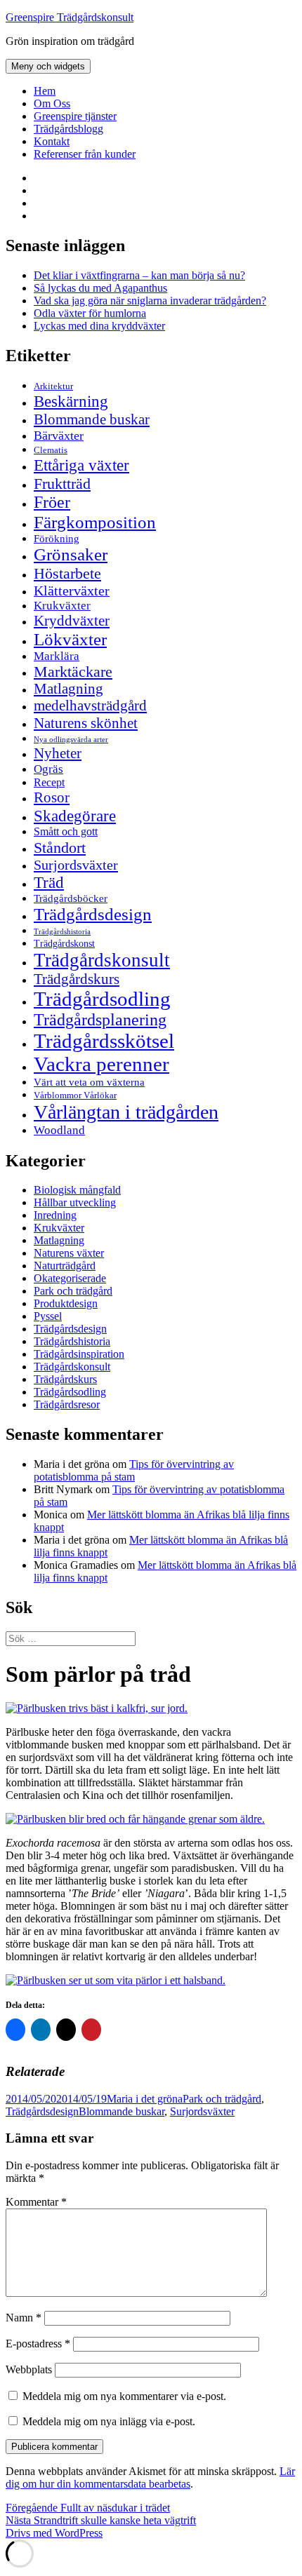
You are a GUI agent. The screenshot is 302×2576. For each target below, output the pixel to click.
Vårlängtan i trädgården (126, 1112)
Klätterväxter (72, 591)
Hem (45, 91)
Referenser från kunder (85, 154)
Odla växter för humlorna (90, 313)
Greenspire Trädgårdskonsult (70, 17)
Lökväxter (70, 639)
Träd (49, 882)
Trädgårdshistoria (62, 932)
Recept (49, 782)
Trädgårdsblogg (68, 129)
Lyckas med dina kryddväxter (99, 326)
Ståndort (60, 848)
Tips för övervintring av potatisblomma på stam (134, 1470)
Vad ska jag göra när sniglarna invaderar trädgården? (150, 301)
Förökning (57, 538)
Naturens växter (69, 1253)
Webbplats (29, 2369)
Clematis (51, 450)
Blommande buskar (92, 419)
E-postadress (38, 2344)
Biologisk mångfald (77, 1190)
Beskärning (71, 401)
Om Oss (52, 103)
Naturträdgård (65, 1266)
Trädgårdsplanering (100, 1020)
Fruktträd (62, 484)
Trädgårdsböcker (71, 898)
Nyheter (58, 753)
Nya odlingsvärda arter (71, 739)
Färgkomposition (95, 522)
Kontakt (52, 141)
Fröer (52, 502)
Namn (24, 2318)
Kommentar (36, 2202)
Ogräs (48, 769)
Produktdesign (66, 1303)
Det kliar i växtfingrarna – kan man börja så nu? (139, 275)
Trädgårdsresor (67, 1404)
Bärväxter (59, 436)
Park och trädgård (73, 1291)
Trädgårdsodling (102, 999)
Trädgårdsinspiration (79, 1354)
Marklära (57, 656)
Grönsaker (71, 554)
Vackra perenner (101, 1064)
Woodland (59, 1130)
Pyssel (48, 1316)
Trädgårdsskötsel (104, 1041)
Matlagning (68, 689)
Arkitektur (53, 386)
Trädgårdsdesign (93, 914)
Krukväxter (62, 606)
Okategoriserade (70, 1278)
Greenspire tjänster (75, 116)
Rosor (52, 797)
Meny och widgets (48, 66)
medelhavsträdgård (90, 706)
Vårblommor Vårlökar (75, 1095)
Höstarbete (67, 573)
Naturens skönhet (86, 723)
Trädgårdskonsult (102, 960)
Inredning (55, 1215)
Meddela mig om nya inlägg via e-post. (109, 2421)
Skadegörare (75, 816)
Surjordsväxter (76, 865)
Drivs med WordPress (54, 2533)
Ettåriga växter (81, 465)
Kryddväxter (72, 621)
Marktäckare (73, 672)
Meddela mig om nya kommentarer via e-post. (124, 2396)
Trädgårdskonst (64, 944)
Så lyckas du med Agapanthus (100, 288)
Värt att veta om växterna (89, 1082)
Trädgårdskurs (77, 979)
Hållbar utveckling (75, 1202)
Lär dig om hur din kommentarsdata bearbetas (150, 2477)
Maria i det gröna (145, 2099)
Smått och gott (66, 832)
